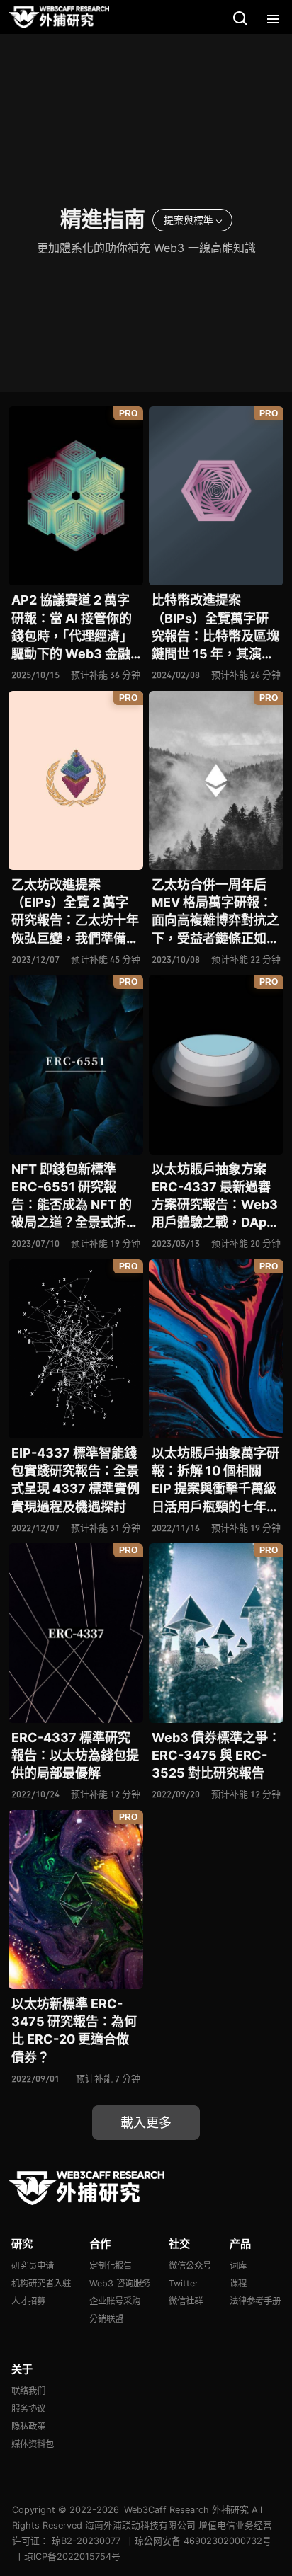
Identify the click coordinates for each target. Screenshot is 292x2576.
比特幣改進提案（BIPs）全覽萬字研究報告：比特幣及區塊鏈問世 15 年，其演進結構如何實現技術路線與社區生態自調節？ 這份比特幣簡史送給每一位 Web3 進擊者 (215, 628)
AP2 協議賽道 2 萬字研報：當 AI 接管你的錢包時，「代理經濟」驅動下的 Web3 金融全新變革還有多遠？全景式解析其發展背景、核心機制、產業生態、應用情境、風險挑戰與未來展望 (75, 628)
